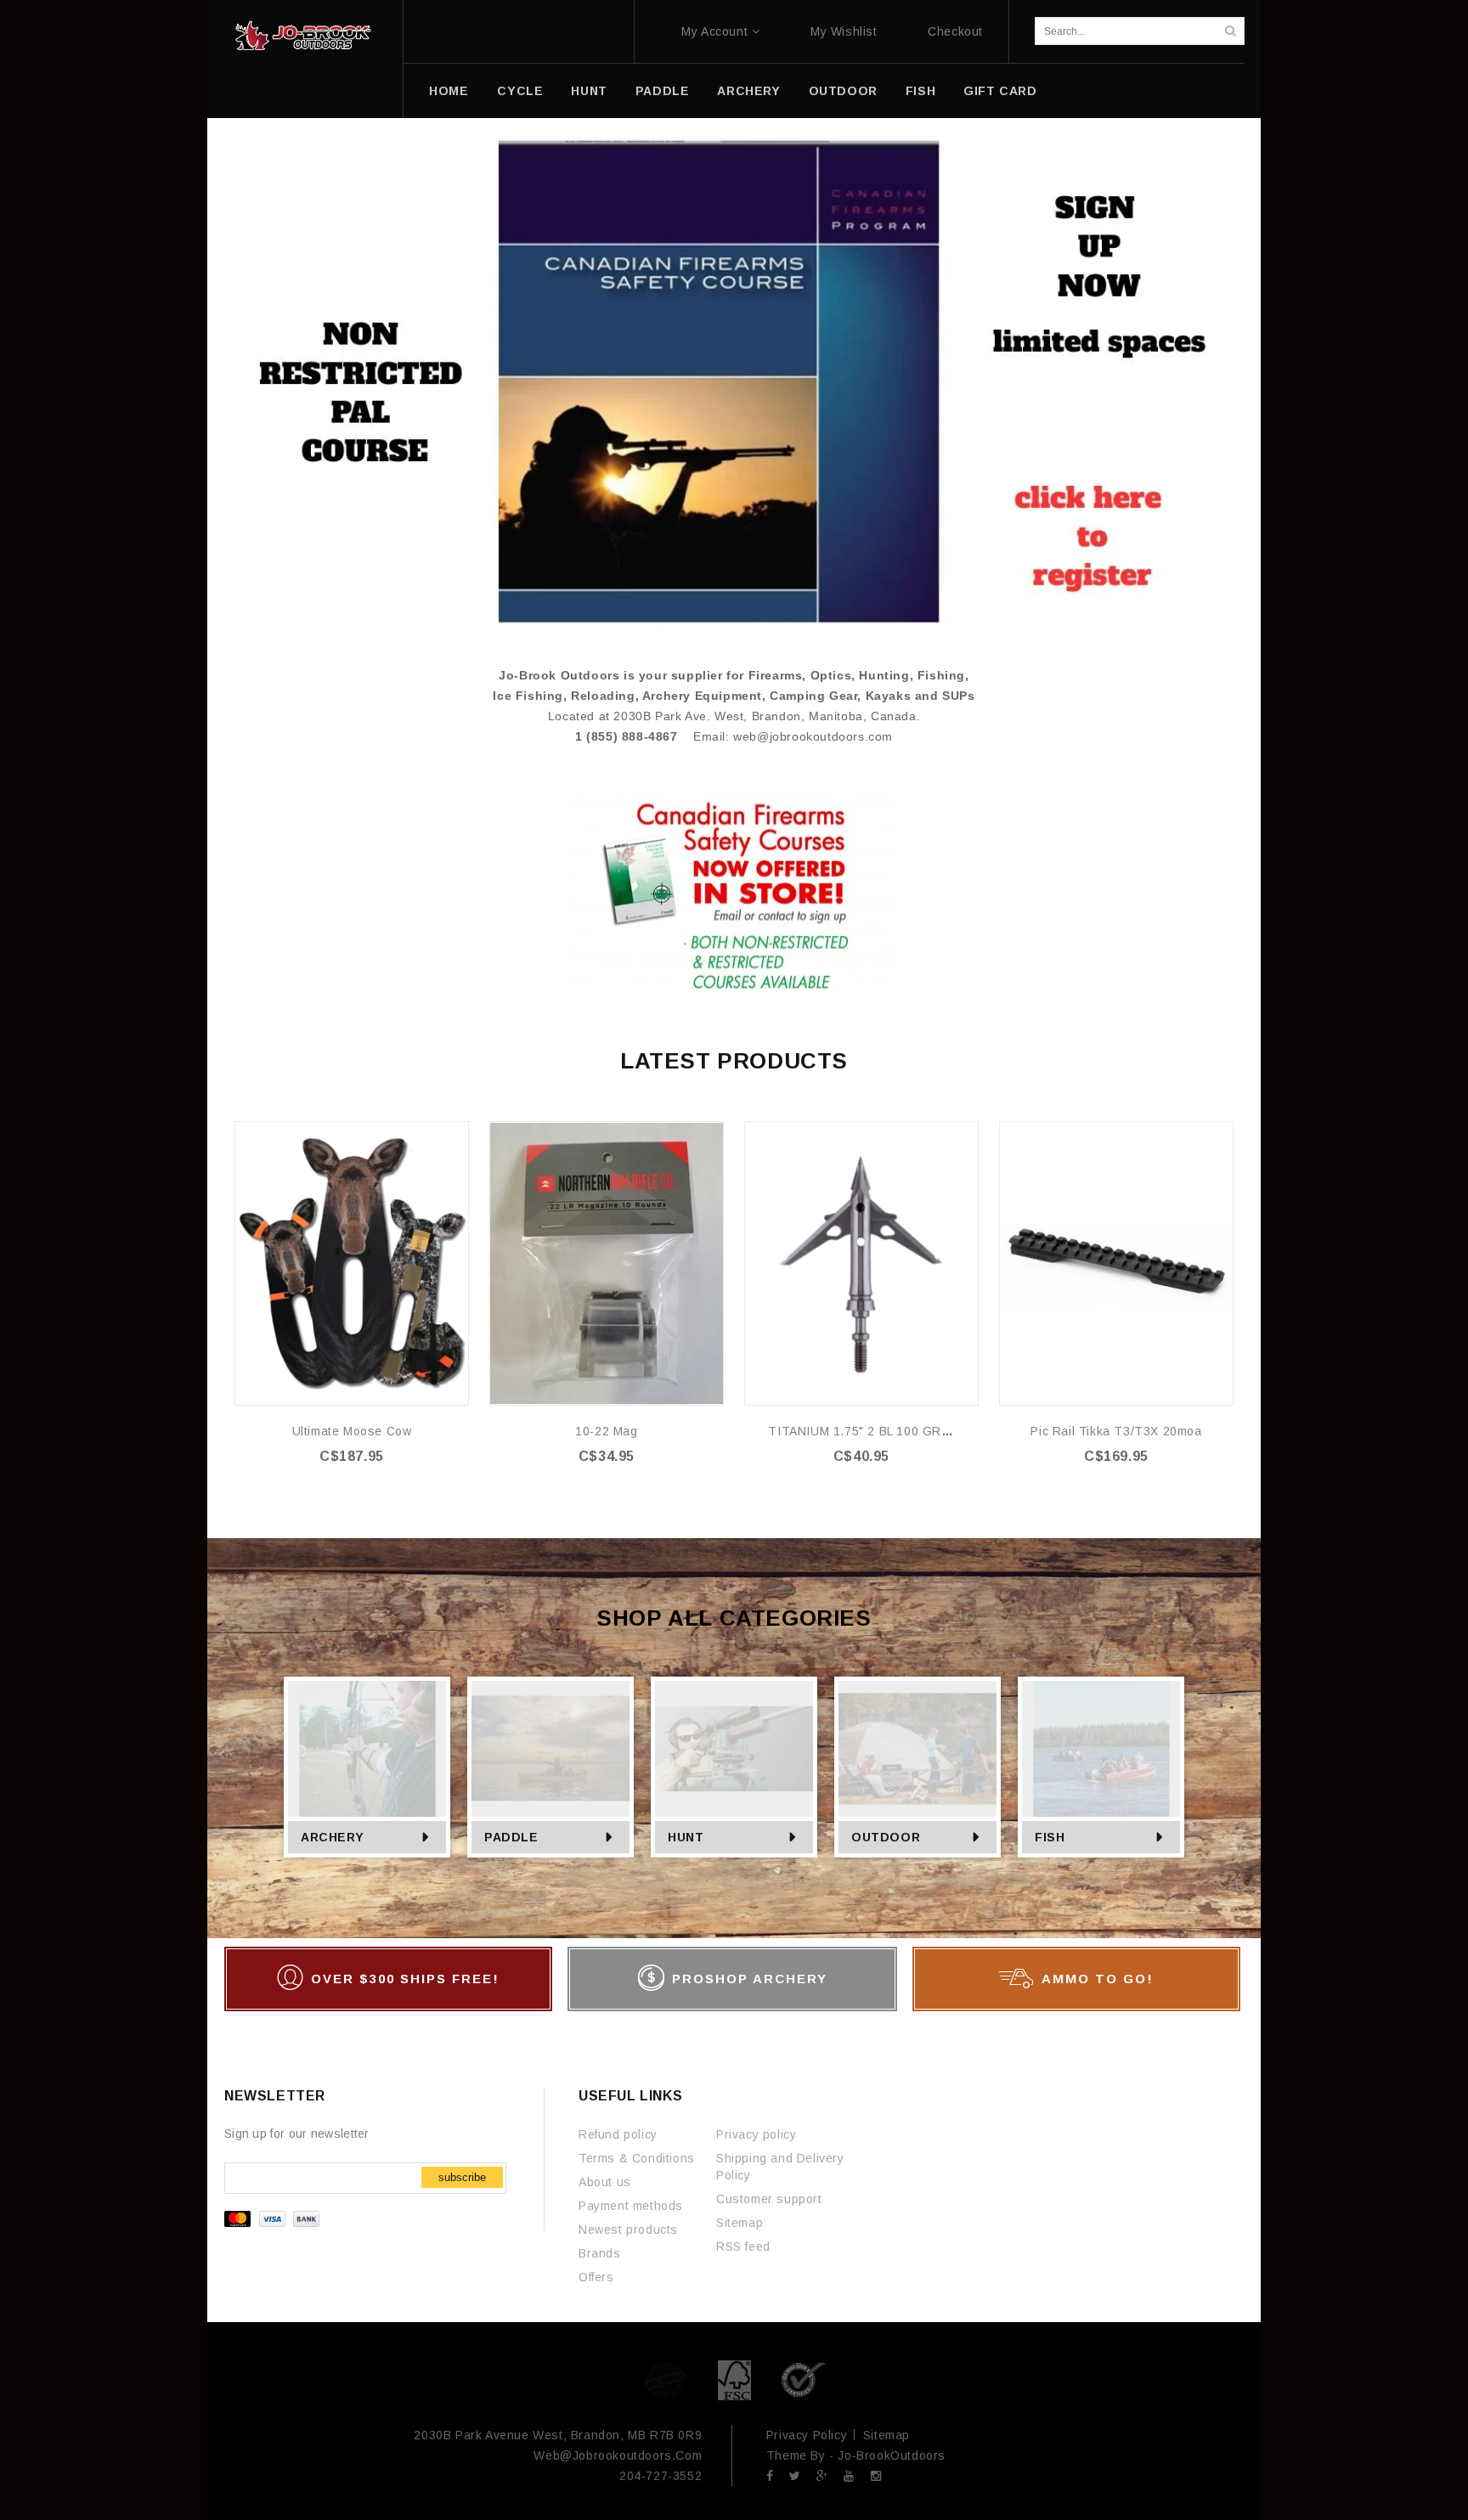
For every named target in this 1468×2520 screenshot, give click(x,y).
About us (605, 2182)
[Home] (303, 36)
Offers (596, 2277)
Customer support (769, 2199)
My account (714, 31)
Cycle (520, 91)
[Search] (1230, 31)
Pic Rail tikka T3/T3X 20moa (1116, 1431)
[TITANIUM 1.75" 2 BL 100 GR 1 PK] (861, 1263)
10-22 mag (606, 1431)
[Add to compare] (454, 1161)
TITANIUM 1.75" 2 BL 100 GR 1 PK (870, 1431)
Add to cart (362, 1491)
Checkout (955, 31)
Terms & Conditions (637, 2158)
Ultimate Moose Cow (352, 1431)
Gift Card (1000, 91)
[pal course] (734, 381)
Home (449, 91)
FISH (920, 91)
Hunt (589, 91)
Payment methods (631, 2206)
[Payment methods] (274, 2223)
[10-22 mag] (607, 1263)
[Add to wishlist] (454, 1135)
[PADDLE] (550, 1749)
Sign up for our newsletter (297, 2134)
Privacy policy (756, 2134)
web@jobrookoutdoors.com (813, 736)
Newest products (628, 2230)
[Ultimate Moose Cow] (352, 1263)
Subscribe (462, 2177)
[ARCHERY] (367, 1749)
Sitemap (740, 2223)
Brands (600, 2253)
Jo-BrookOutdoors (892, 2455)
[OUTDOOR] (918, 1749)
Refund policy (618, 2134)
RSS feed (743, 2247)
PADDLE (663, 91)
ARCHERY (748, 91)
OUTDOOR (843, 91)
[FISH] (1101, 1749)
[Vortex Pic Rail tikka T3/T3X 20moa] (1116, 1263)
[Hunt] (734, 1749)
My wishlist (844, 31)
